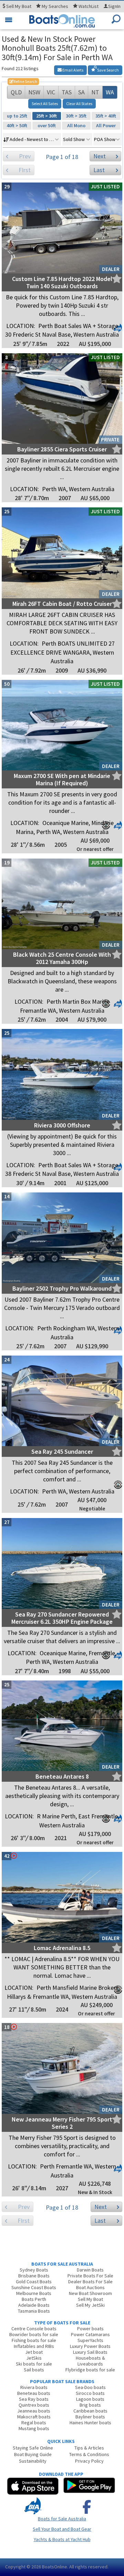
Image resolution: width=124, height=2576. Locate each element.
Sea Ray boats (34, 2399)
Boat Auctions (90, 2287)
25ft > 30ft (46, 116)
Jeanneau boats (34, 2411)
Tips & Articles (89, 2448)
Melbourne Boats (34, 2293)
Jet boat (34, 2352)
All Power (106, 125)
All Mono (76, 125)
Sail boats (34, 2370)
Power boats (90, 2329)
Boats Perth (34, 2299)
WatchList (89, 6)
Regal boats (34, 2423)
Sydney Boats (34, 2270)
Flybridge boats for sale (90, 2370)
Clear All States (79, 104)
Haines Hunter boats (90, 2423)
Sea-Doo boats (90, 2387)
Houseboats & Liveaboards (90, 2361)
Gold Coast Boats (34, 2282)
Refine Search (23, 81)
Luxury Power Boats (90, 2346)
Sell (18, 6)
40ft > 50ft (17, 125)
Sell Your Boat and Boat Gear (62, 2529)
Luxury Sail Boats (90, 2352)
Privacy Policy (89, 2461)
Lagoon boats (90, 2399)
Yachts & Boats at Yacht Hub (62, 2539)
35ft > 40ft (106, 116)
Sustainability (33, 2461)
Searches (55, 6)
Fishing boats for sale (34, 2340)
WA (110, 92)
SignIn (114, 6)
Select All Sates (45, 104)
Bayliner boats (90, 2417)
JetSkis (34, 2358)
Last (99, 170)
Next (100, 156)
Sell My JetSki (90, 2305)
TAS (67, 92)
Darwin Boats (90, 2270)
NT (95, 92)
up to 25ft (17, 116)
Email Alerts (73, 70)
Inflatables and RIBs (34, 2346)
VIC (51, 92)
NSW (34, 92)
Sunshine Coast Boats (34, 2287)
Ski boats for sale (34, 2364)
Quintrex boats (34, 2405)
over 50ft (47, 125)
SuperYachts (90, 2340)
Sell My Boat (90, 2299)
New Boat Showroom (90, 2293)
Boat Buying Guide (33, 2454)
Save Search (108, 70)
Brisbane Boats (34, 2276)
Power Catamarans (90, 2334)
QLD (16, 92)
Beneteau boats (34, 2393)
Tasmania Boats (34, 2311)
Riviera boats (34, 2387)
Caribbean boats (90, 2411)
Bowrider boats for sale (34, 2334)
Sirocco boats (90, 2393)
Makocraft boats (34, 2417)
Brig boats (90, 2405)
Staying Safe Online (33, 2448)
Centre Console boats (34, 2329)
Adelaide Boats (34, 2305)
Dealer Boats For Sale (90, 2282)
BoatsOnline (55, 2567)
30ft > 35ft (76, 116)
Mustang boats (34, 2428)
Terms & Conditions (89, 2454)
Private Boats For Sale (90, 2276)
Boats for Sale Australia (62, 2519)
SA (81, 92)
